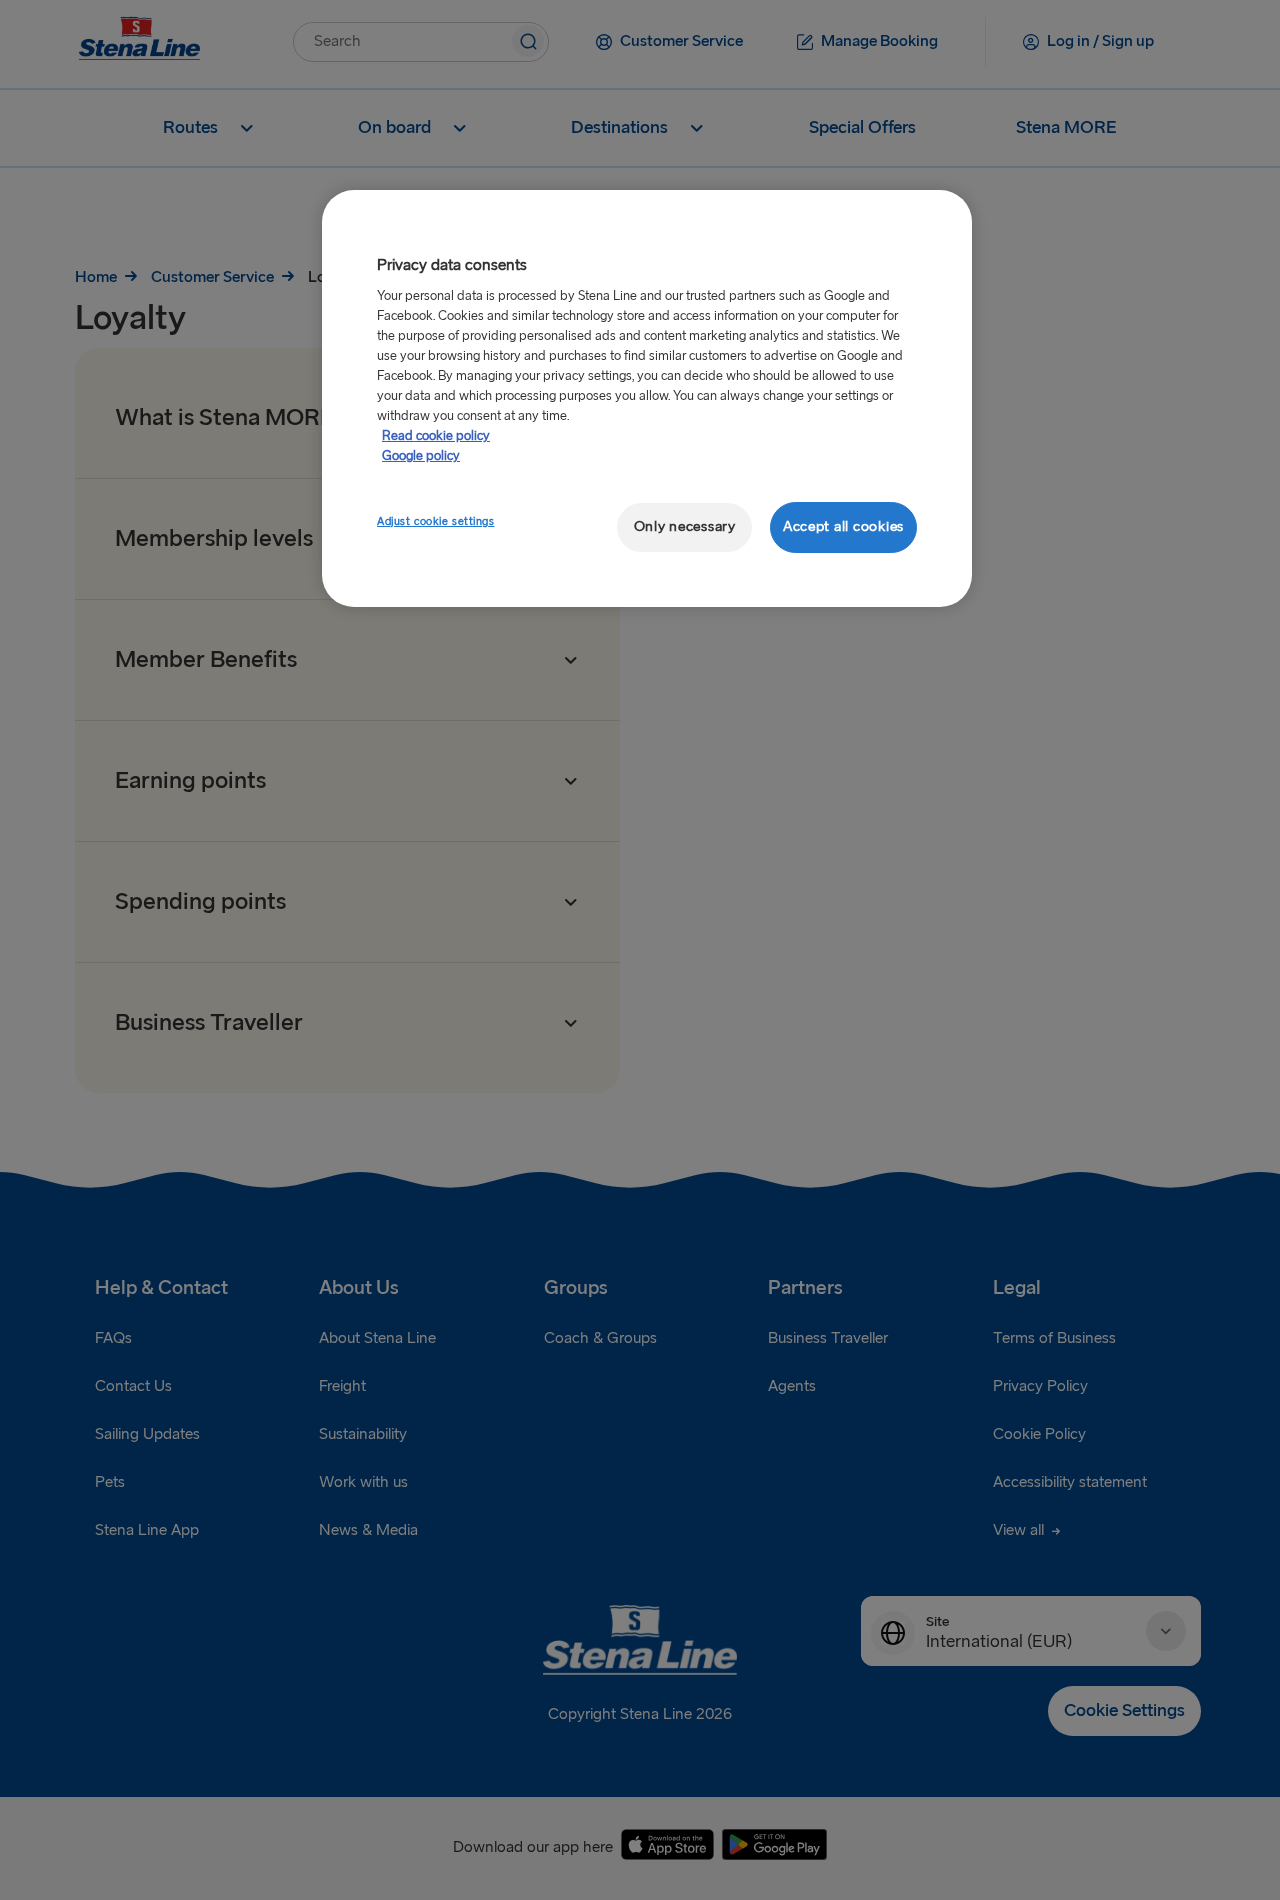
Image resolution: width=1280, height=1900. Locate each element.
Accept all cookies (843, 526)
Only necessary (685, 526)
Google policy (421, 456)
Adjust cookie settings (436, 521)
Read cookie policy (436, 436)
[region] (647, 398)
